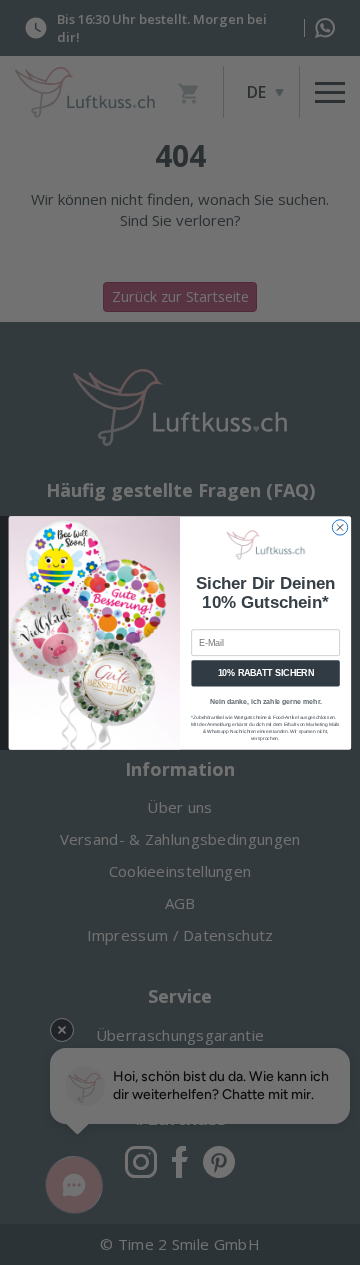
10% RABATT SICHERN (266, 673)
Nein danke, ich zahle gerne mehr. (266, 700)
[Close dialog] (339, 526)
